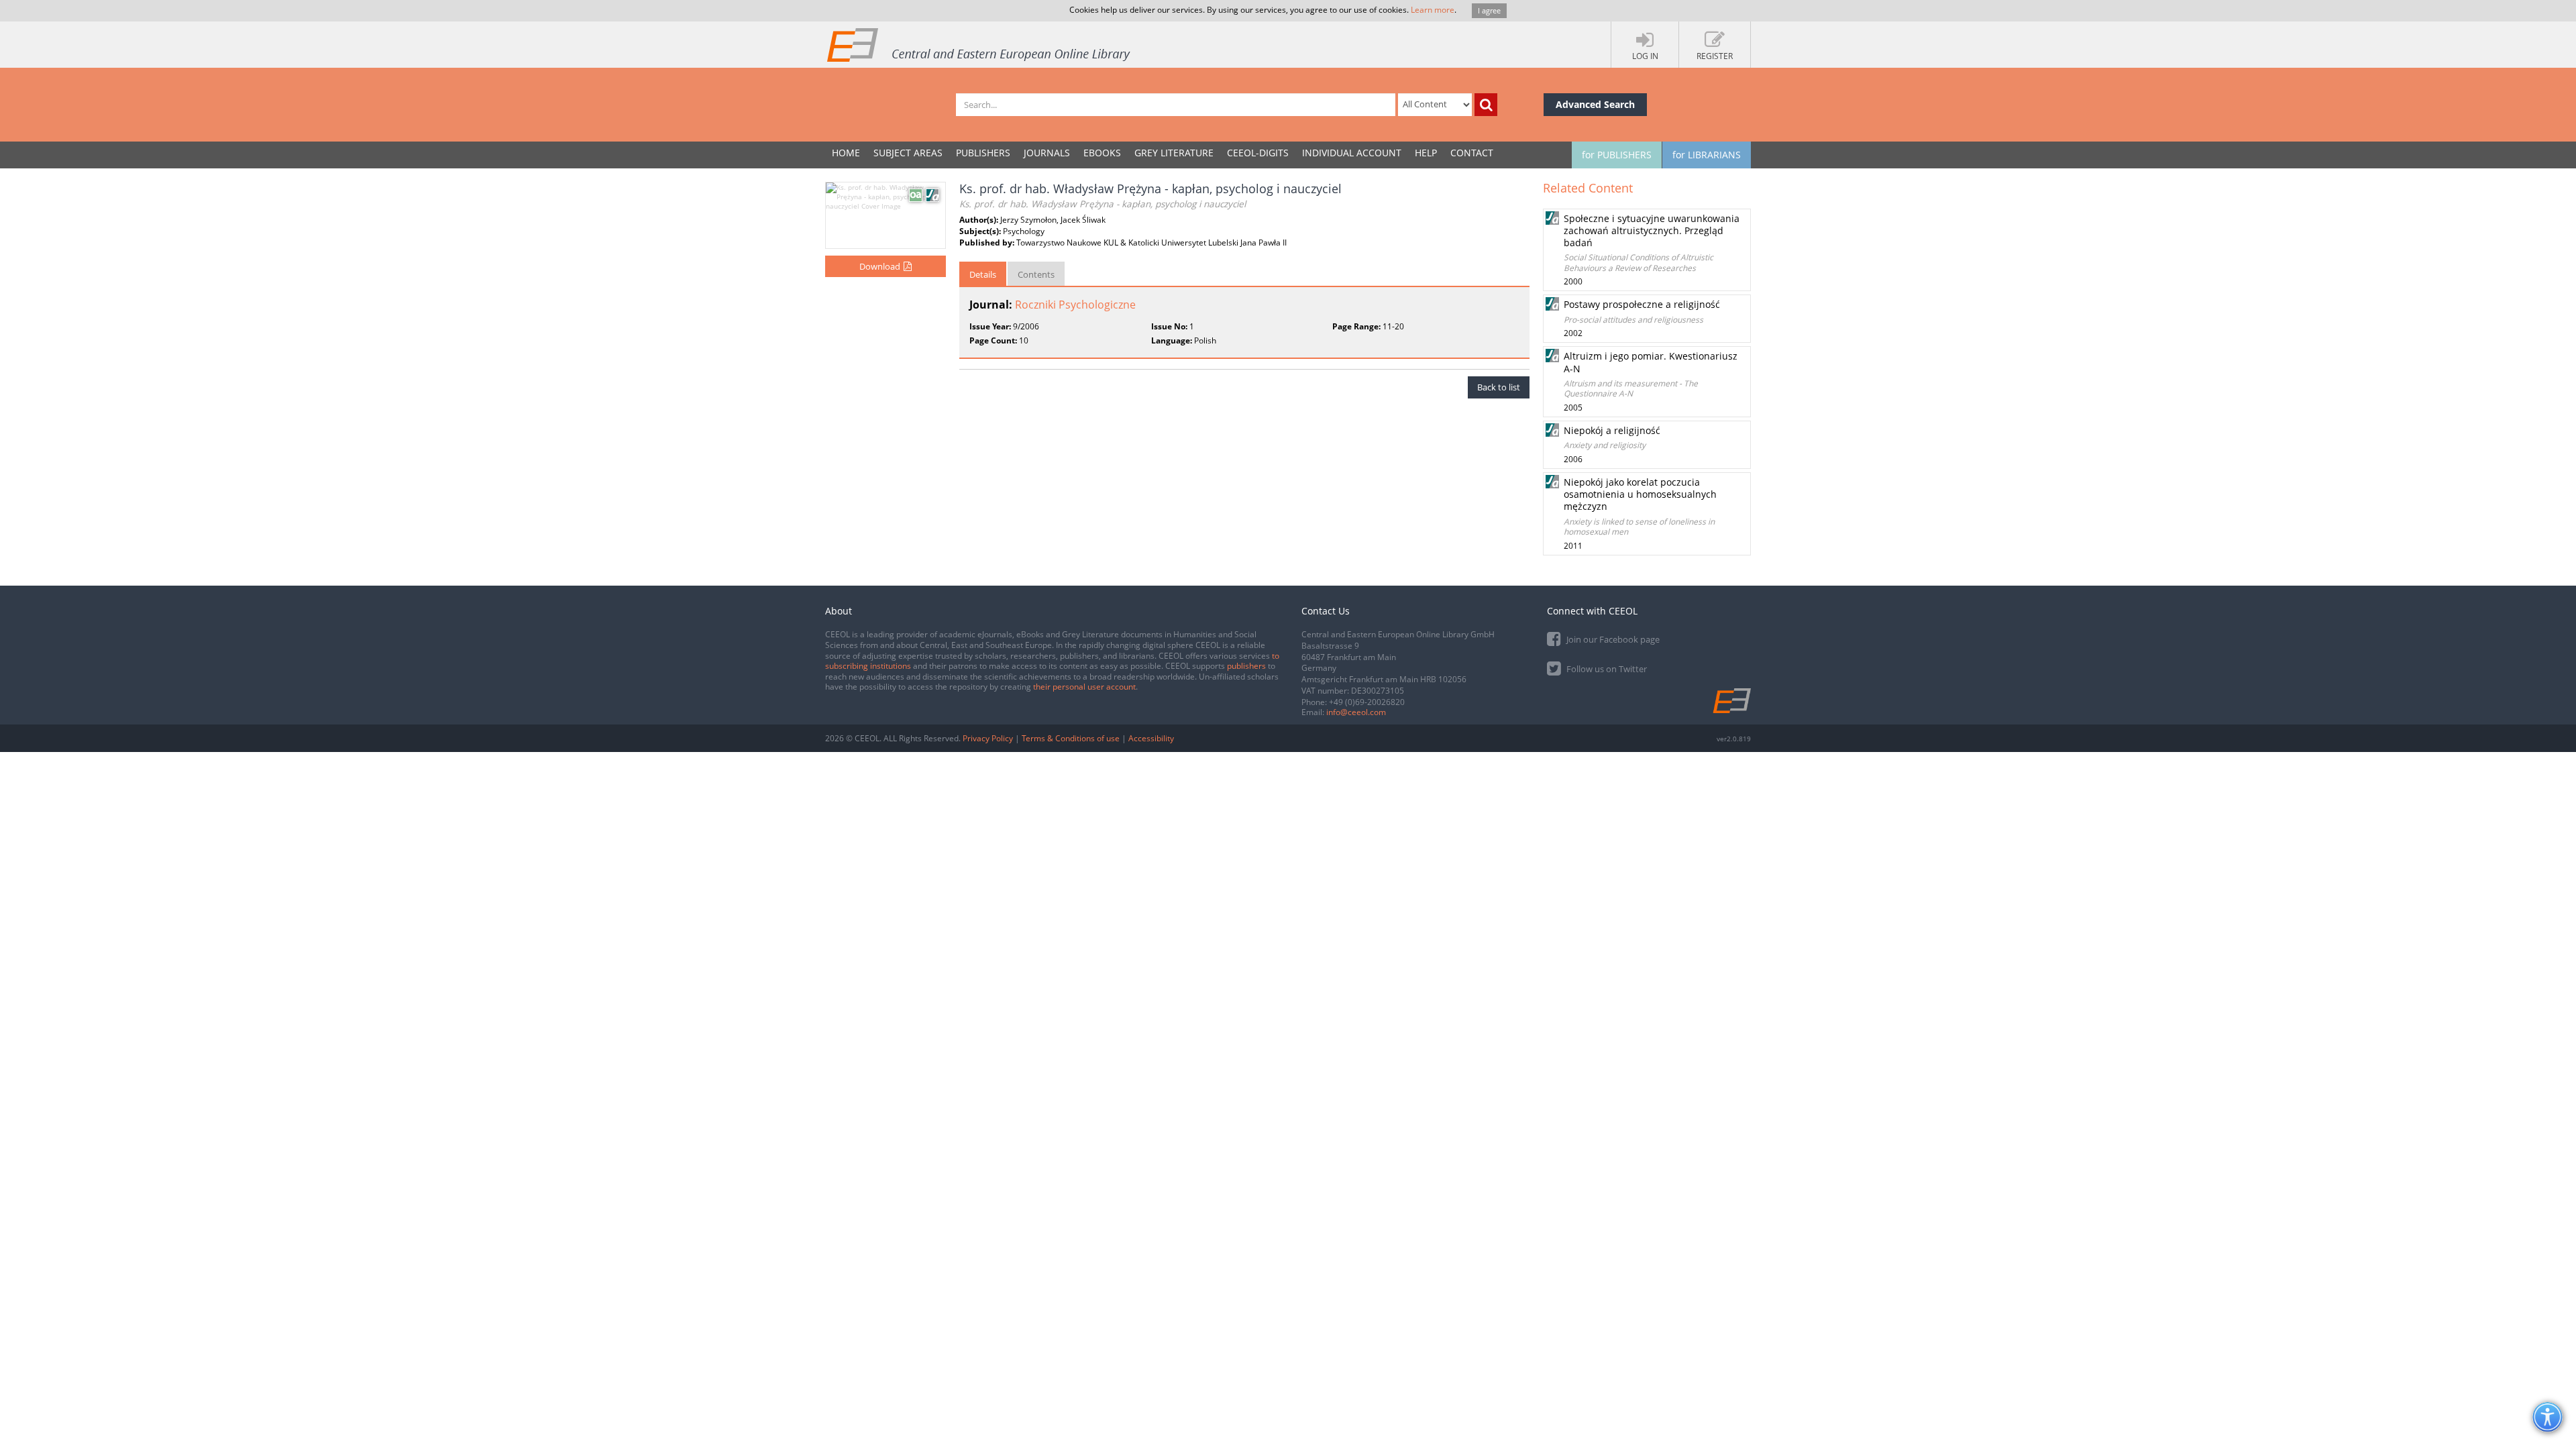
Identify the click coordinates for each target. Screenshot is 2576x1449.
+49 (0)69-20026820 (1367, 702)
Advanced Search (1595, 104)
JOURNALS (1047, 153)
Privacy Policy (988, 738)
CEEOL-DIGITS (1258, 153)
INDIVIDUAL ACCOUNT (1352, 153)
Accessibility (1151, 738)
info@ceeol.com (1356, 712)
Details (983, 274)
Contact (1472, 153)
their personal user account (1084, 687)
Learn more (1433, 10)
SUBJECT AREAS (908, 153)
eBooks (1102, 153)
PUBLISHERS (983, 153)
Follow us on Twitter (1606, 669)
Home (846, 153)
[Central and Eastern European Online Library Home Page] (979, 44)
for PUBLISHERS (1617, 155)
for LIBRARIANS (1707, 155)
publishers (1246, 666)
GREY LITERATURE (1174, 153)
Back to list (1499, 387)
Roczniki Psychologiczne (1075, 305)
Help (1426, 153)
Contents (1036, 274)
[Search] (1486, 105)
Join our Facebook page (1612, 639)
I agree (1489, 10)
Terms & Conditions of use (1071, 738)
